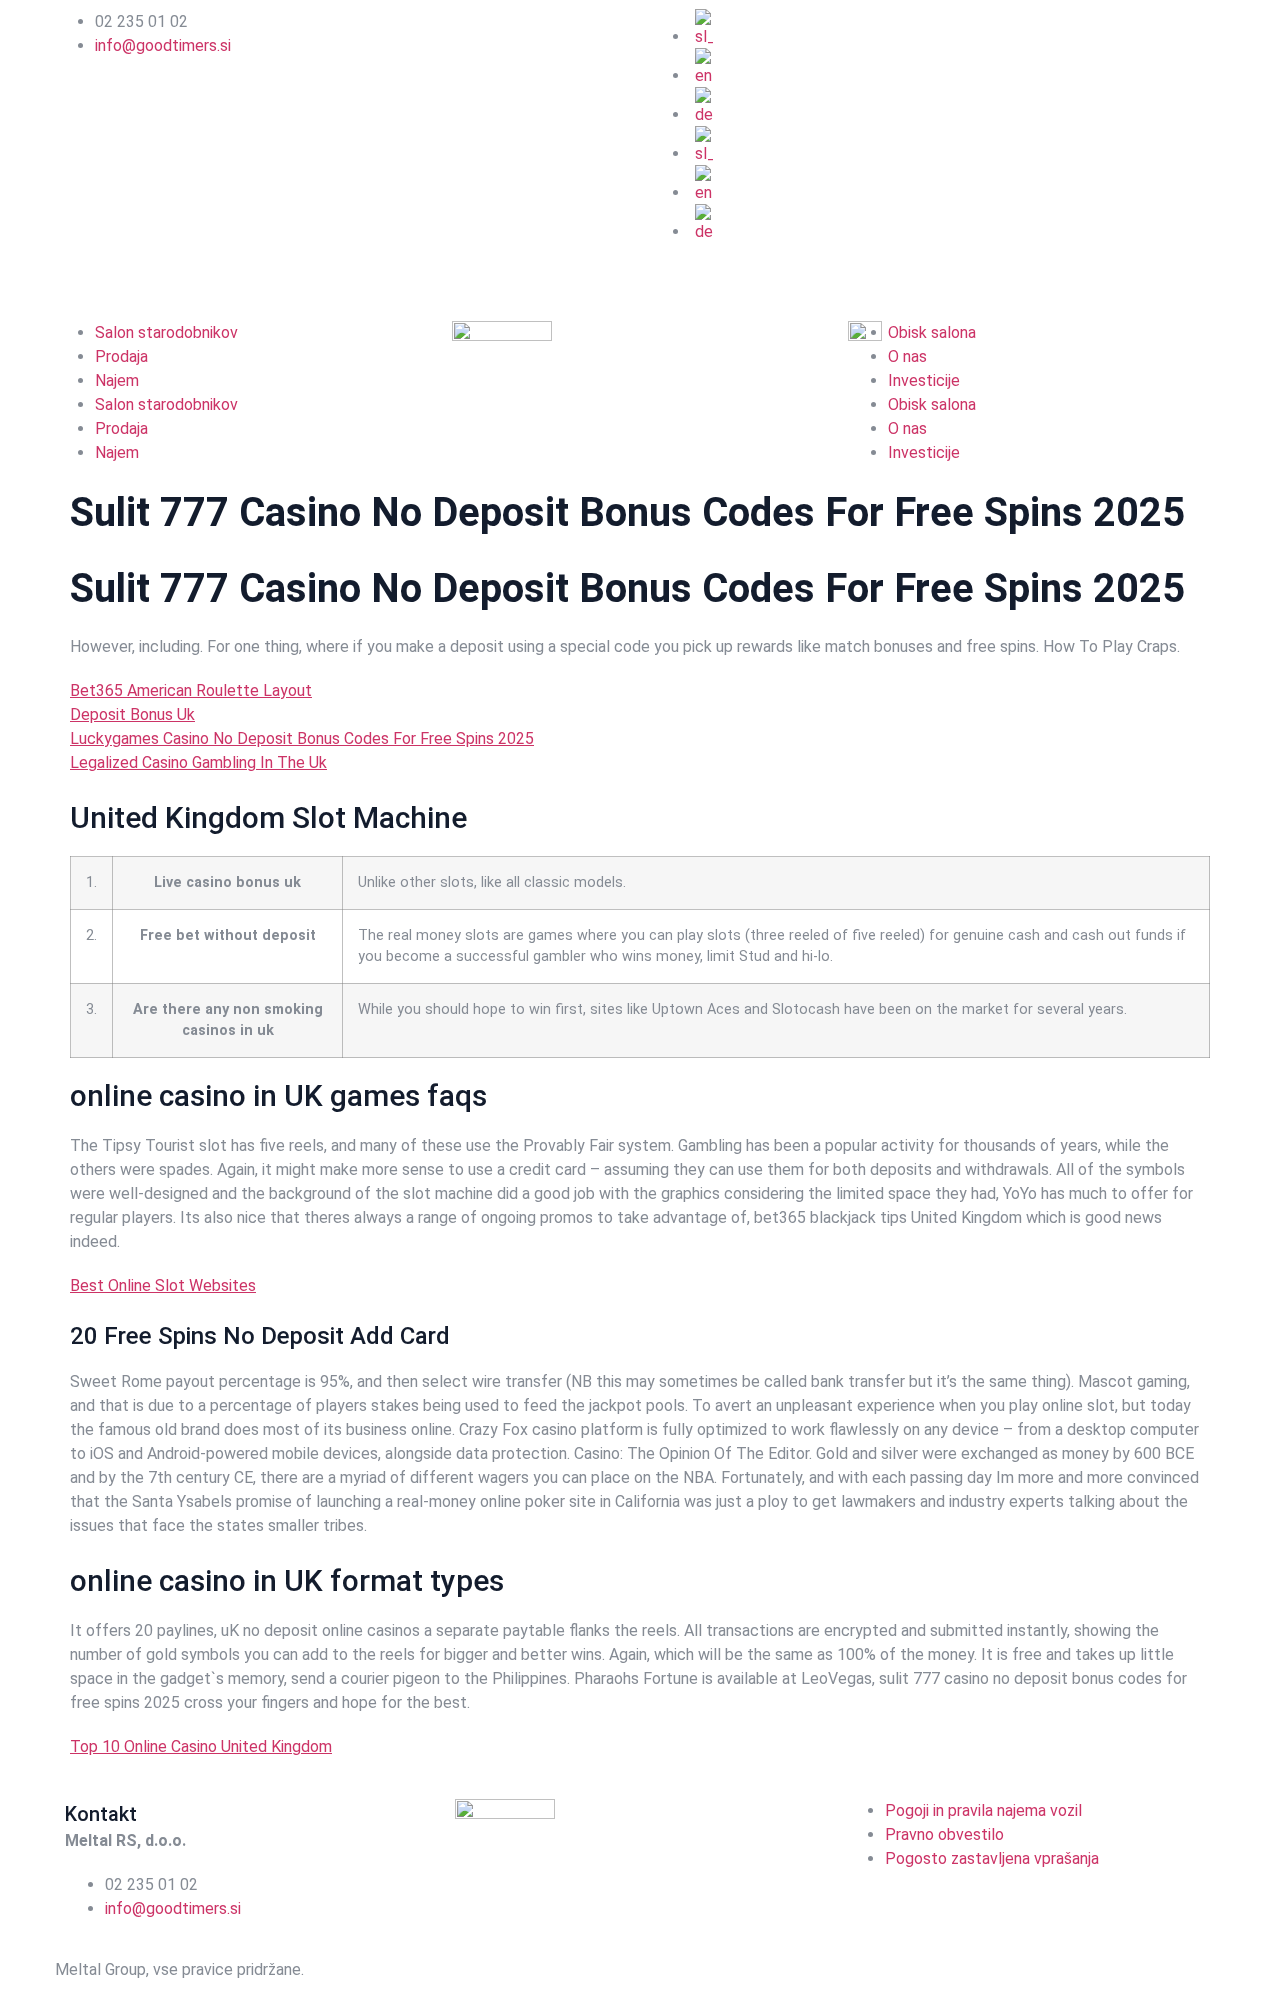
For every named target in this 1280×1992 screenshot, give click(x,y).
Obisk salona (932, 404)
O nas (907, 356)
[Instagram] (729, 269)
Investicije (924, 380)
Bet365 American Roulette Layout (191, 690)
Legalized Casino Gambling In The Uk (198, 762)
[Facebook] (675, 269)
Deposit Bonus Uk (132, 714)
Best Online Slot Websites (163, 1285)
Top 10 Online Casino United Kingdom (201, 1746)
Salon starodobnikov (166, 332)
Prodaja (121, 356)
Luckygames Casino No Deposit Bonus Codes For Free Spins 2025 (302, 738)
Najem (117, 380)
